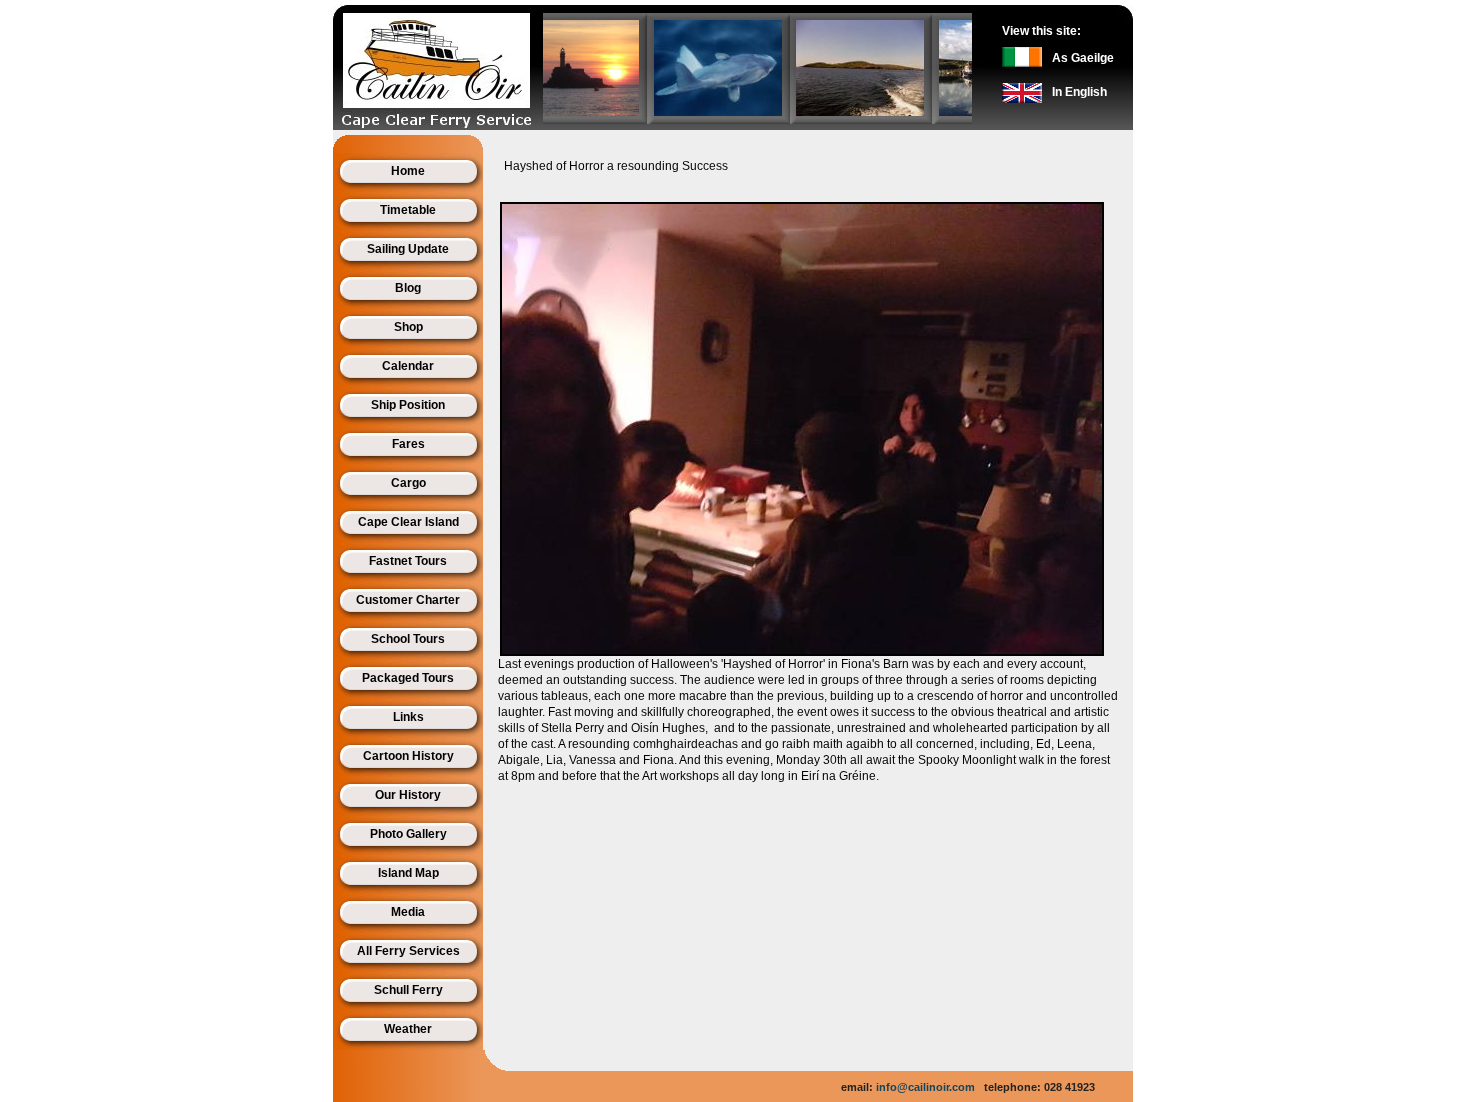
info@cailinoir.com (925, 1087)
